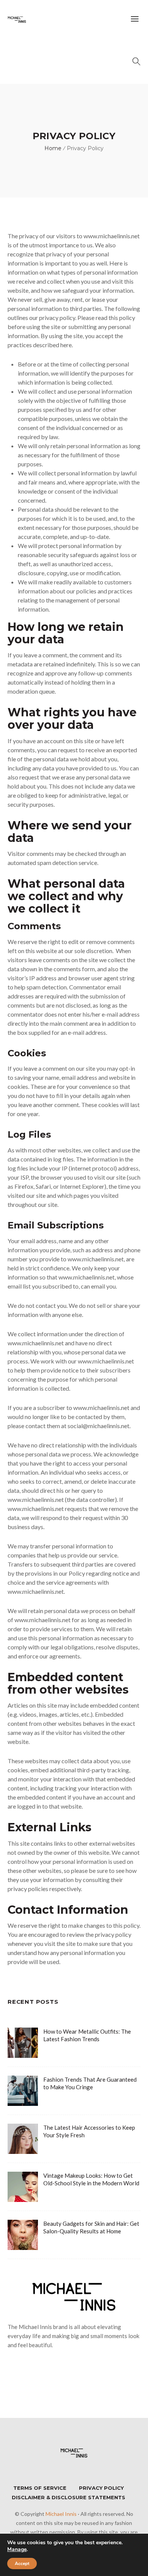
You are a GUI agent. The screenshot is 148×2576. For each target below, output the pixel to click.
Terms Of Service (40, 2488)
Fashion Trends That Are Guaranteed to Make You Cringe (90, 2083)
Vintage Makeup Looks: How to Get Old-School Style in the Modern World (91, 2179)
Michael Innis (61, 2514)
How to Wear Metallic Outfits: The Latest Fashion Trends (87, 2035)
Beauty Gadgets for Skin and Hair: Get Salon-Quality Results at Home (91, 2227)
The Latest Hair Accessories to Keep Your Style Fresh (89, 2131)
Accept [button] (22, 2564)
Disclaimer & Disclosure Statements (68, 2497)
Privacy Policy (101, 2488)
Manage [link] (17, 2549)
